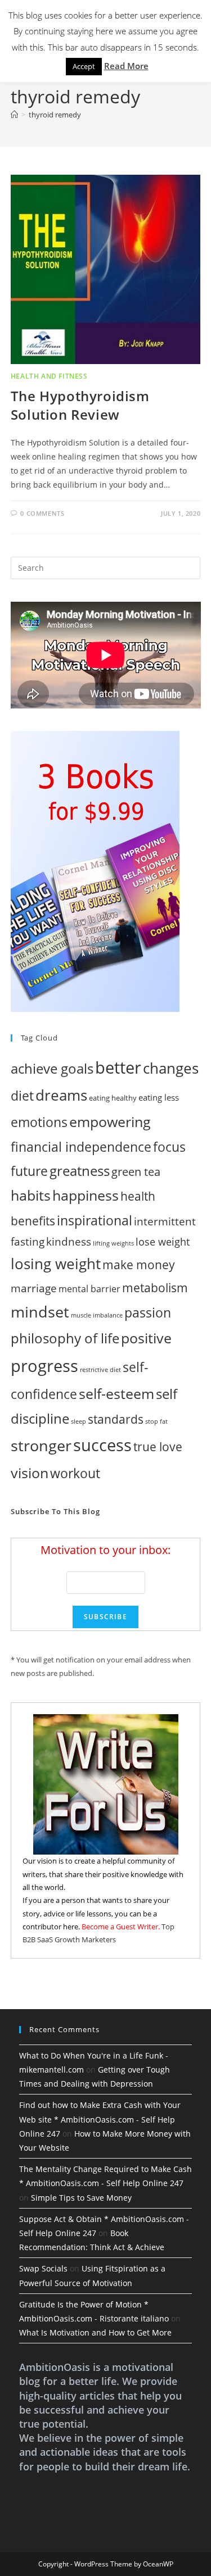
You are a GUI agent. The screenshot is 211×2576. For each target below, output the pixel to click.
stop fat (156, 1421)
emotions (39, 1122)
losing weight (56, 1264)
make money (139, 1264)
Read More (126, 66)
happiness (86, 1195)
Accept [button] (84, 66)
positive (146, 1338)
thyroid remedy (55, 115)
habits (31, 1195)
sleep (78, 1421)
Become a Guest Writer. (121, 1927)
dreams (61, 1095)
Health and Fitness (49, 376)
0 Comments (42, 513)
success (102, 1445)
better (118, 1067)
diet (22, 1096)
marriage (34, 1288)
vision (30, 1473)
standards (116, 1419)
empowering (110, 1121)
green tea (136, 1172)
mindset (40, 1312)
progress (44, 1366)
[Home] (14, 115)
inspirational (95, 1220)
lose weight (163, 1242)
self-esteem (116, 1393)
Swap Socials (43, 2268)
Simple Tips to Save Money (81, 2198)
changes (171, 1068)
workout (75, 1473)
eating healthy (113, 1098)
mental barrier (89, 1289)
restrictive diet (100, 1370)
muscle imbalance (97, 1315)
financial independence (81, 1147)
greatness (80, 1171)
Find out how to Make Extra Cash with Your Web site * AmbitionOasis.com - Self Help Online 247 (100, 2119)
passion (148, 1313)
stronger (41, 1445)
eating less (159, 1097)
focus (169, 1147)
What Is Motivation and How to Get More (95, 2332)
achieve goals (52, 1068)
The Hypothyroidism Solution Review (80, 405)
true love (158, 1447)
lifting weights (113, 1243)
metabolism (155, 1288)
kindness (69, 1241)
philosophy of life (65, 1338)
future (29, 1171)
